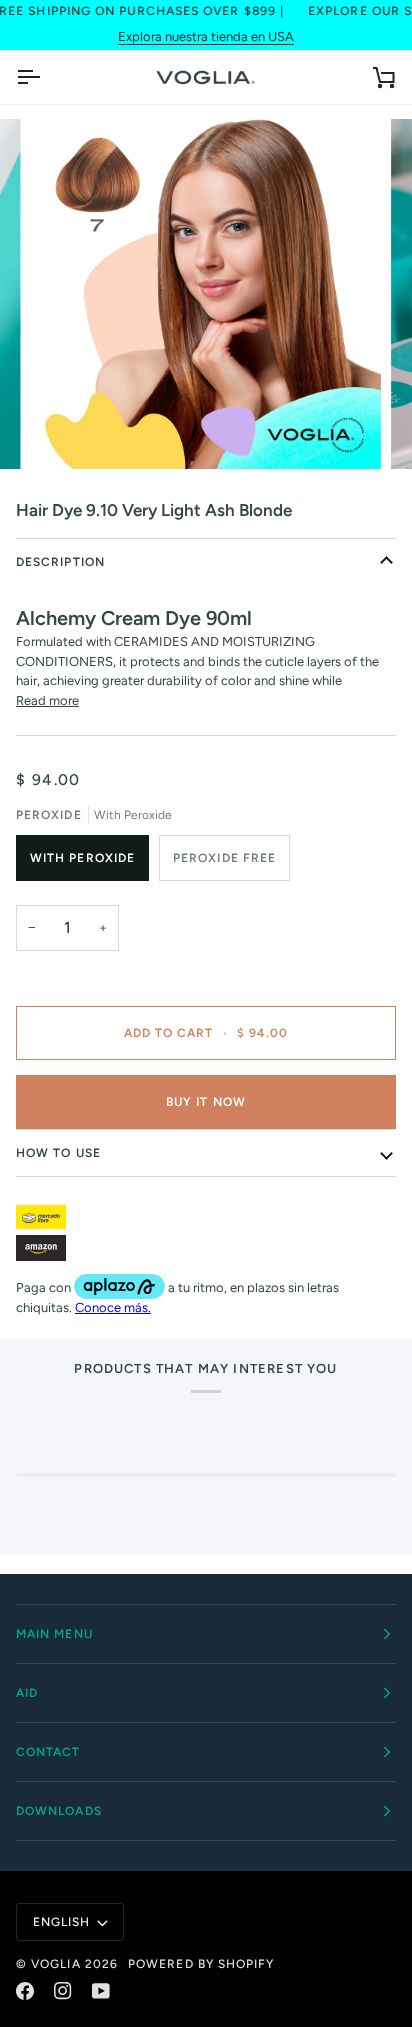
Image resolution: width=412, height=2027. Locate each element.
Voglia (55, 1964)
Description (60, 562)
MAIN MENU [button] (54, 1634)
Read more (47, 700)
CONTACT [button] (48, 1752)
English (62, 1922)
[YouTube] (101, 1991)
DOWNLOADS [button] (59, 1811)
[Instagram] (63, 1991)
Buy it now (206, 1102)
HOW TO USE (58, 1153)
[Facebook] (25, 1991)
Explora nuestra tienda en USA (206, 36)
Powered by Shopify (201, 1964)
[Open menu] (46, 77)
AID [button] (27, 1693)
